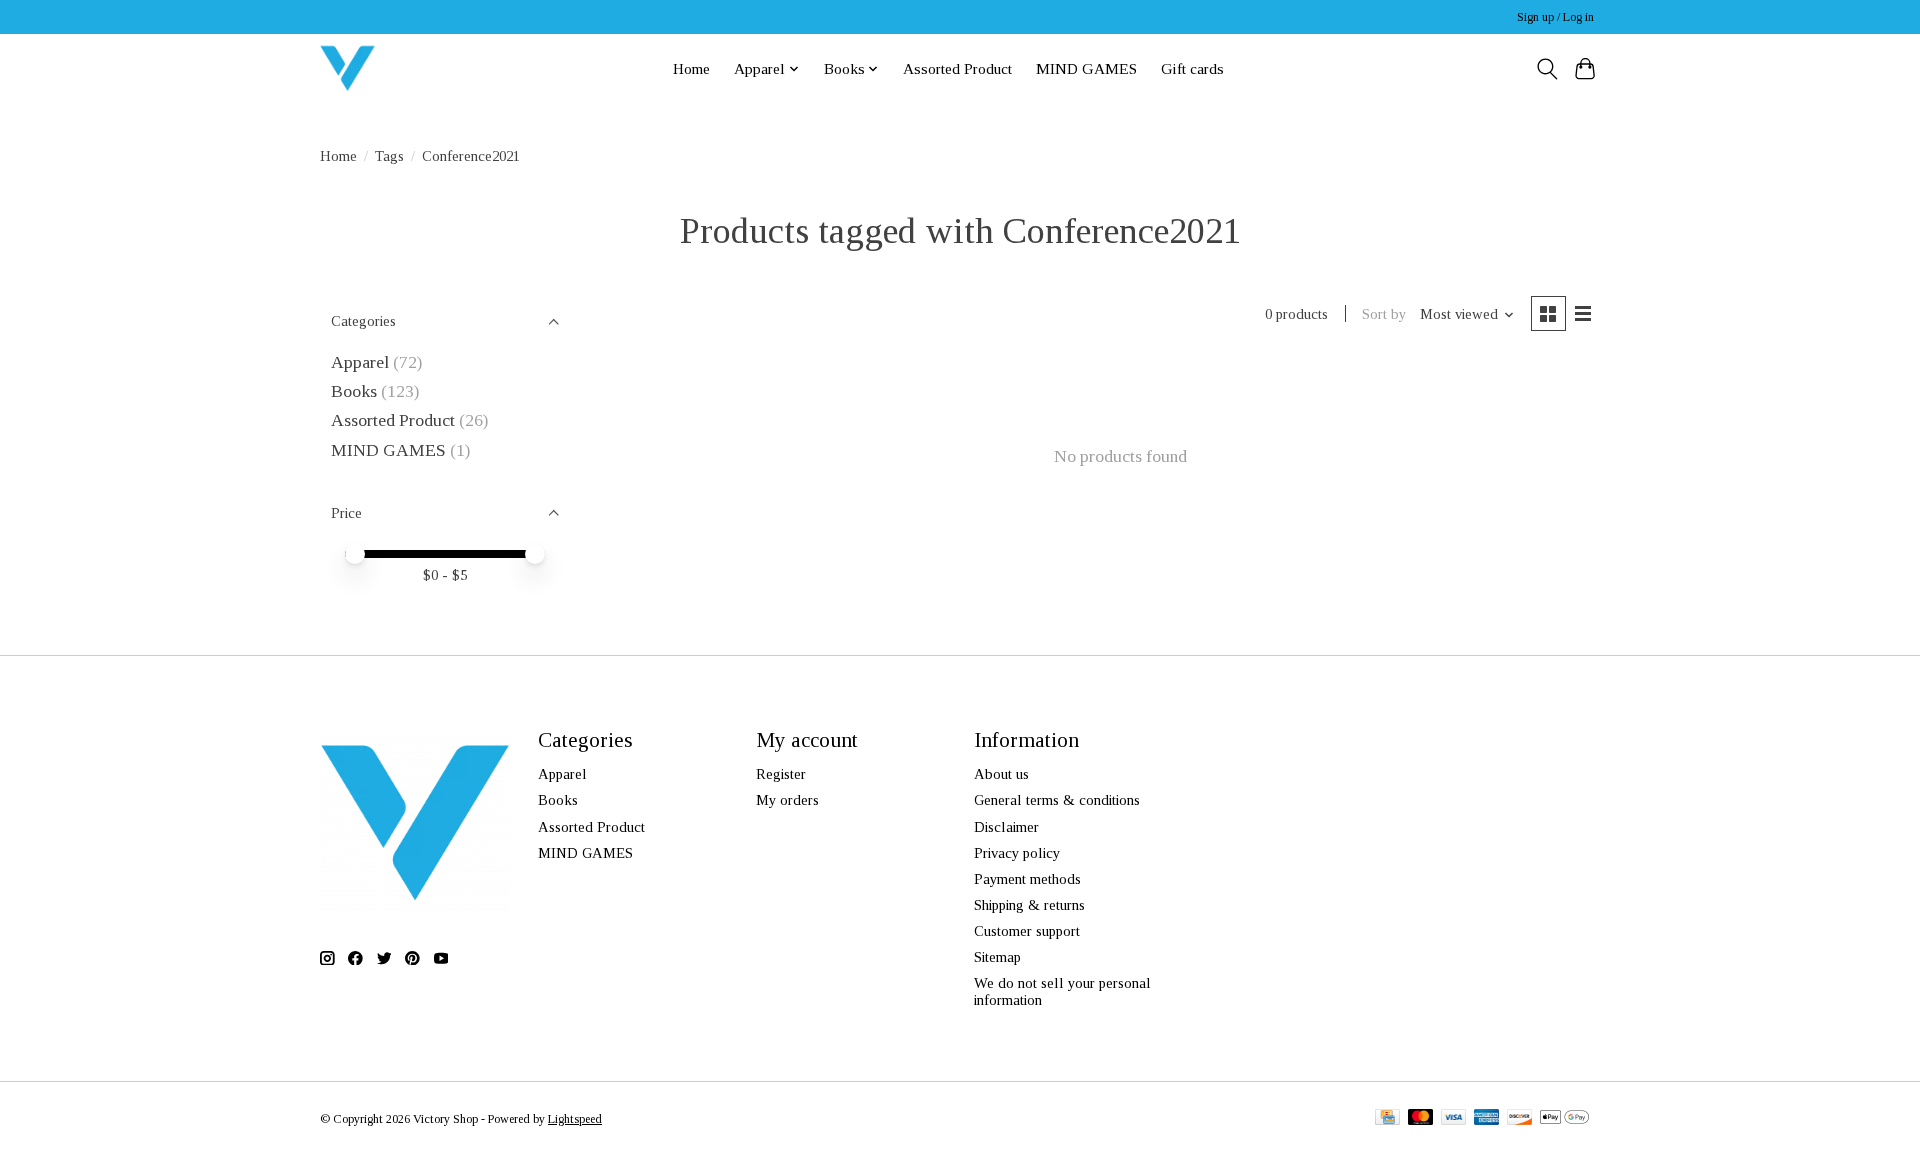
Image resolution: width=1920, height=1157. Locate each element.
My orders (787, 800)
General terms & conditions (1057, 800)
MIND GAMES (1086, 68)
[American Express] (1487, 1119)
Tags (389, 156)
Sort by (1384, 314)
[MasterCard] (1421, 1119)
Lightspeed (575, 1119)
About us (1001, 774)
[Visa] (1454, 1119)
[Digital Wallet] (1564, 1119)
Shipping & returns (1029, 905)
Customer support (1027, 931)
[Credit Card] (1387, 1119)
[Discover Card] (1520, 1119)
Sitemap (997, 957)
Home (691, 68)
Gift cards (1192, 68)
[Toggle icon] (1546, 69)
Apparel (360, 362)
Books (354, 391)
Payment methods (1027, 879)
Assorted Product (957, 68)
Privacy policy (1017, 853)
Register (781, 774)
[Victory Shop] (347, 68)
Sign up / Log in (1555, 17)
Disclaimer (1006, 827)
